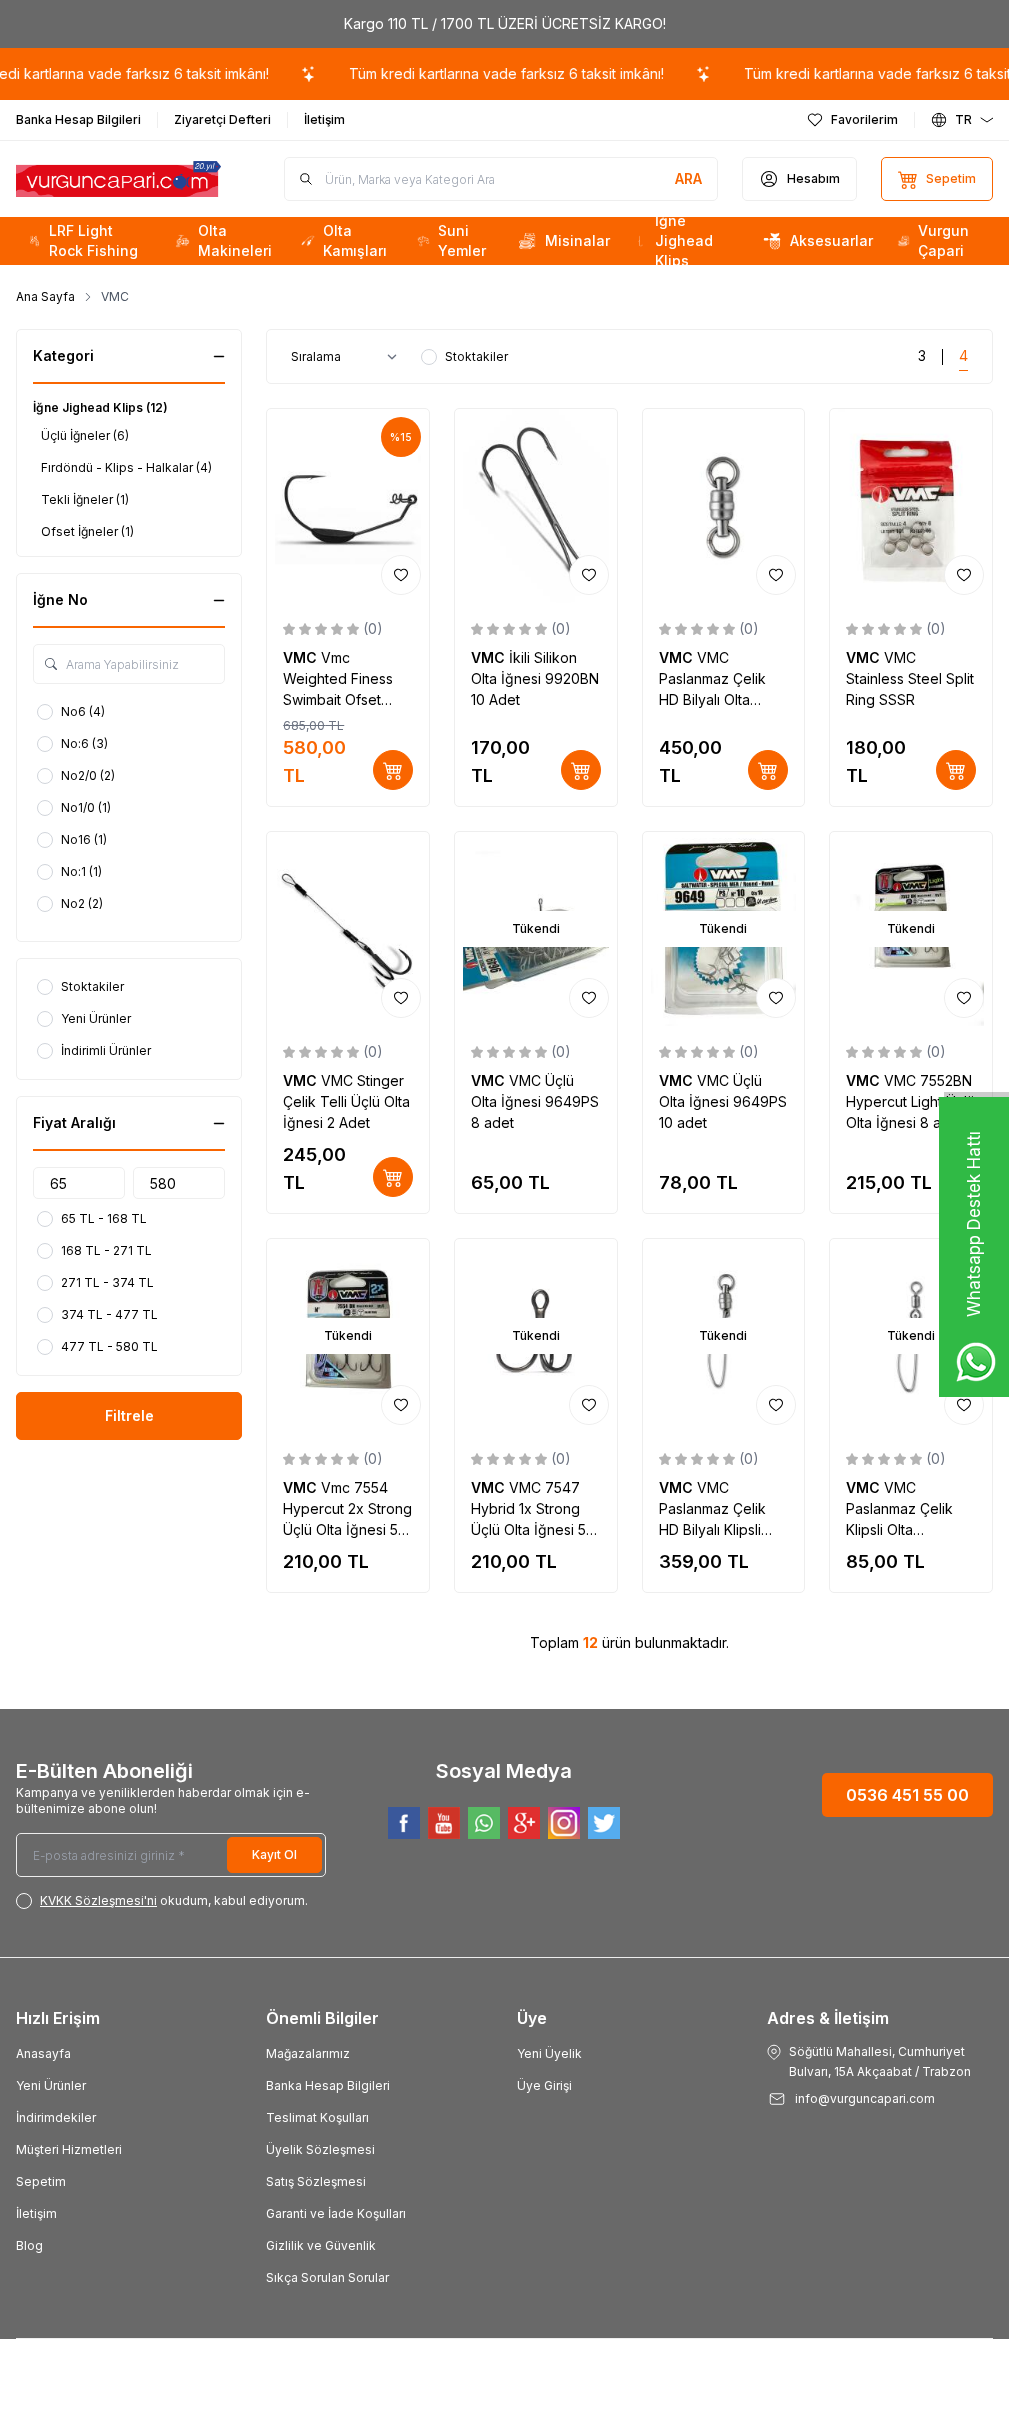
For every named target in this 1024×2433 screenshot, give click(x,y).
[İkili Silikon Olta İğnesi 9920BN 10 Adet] (536, 506)
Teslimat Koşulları (317, 2117)
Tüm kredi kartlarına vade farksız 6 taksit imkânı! (451, 73)
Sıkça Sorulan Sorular (327, 2277)
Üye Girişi (544, 2085)
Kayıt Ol (274, 1854)
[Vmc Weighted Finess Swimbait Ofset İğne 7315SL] (348, 506)
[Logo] (118, 179)
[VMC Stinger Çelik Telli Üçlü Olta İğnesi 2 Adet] (348, 929)
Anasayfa (43, 2053)
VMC (302, 657)
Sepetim (41, 2181)
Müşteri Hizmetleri (69, 2149)
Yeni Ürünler (51, 2085)
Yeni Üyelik (549, 2053)
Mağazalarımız (308, 2053)
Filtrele (129, 1415)
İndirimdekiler (56, 2117)
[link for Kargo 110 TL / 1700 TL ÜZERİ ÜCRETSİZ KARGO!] (504, 24)
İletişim (36, 2213)
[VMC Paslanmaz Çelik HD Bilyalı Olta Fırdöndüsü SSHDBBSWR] (724, 506)
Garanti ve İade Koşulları (336, 2213)
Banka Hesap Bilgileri (328, 2085)
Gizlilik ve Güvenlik (321, 2245)
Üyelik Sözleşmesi (320, 2149)
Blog (29, 2245)
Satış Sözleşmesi (316, 2181)
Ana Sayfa (45, 296)
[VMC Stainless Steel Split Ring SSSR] (911, 506)
